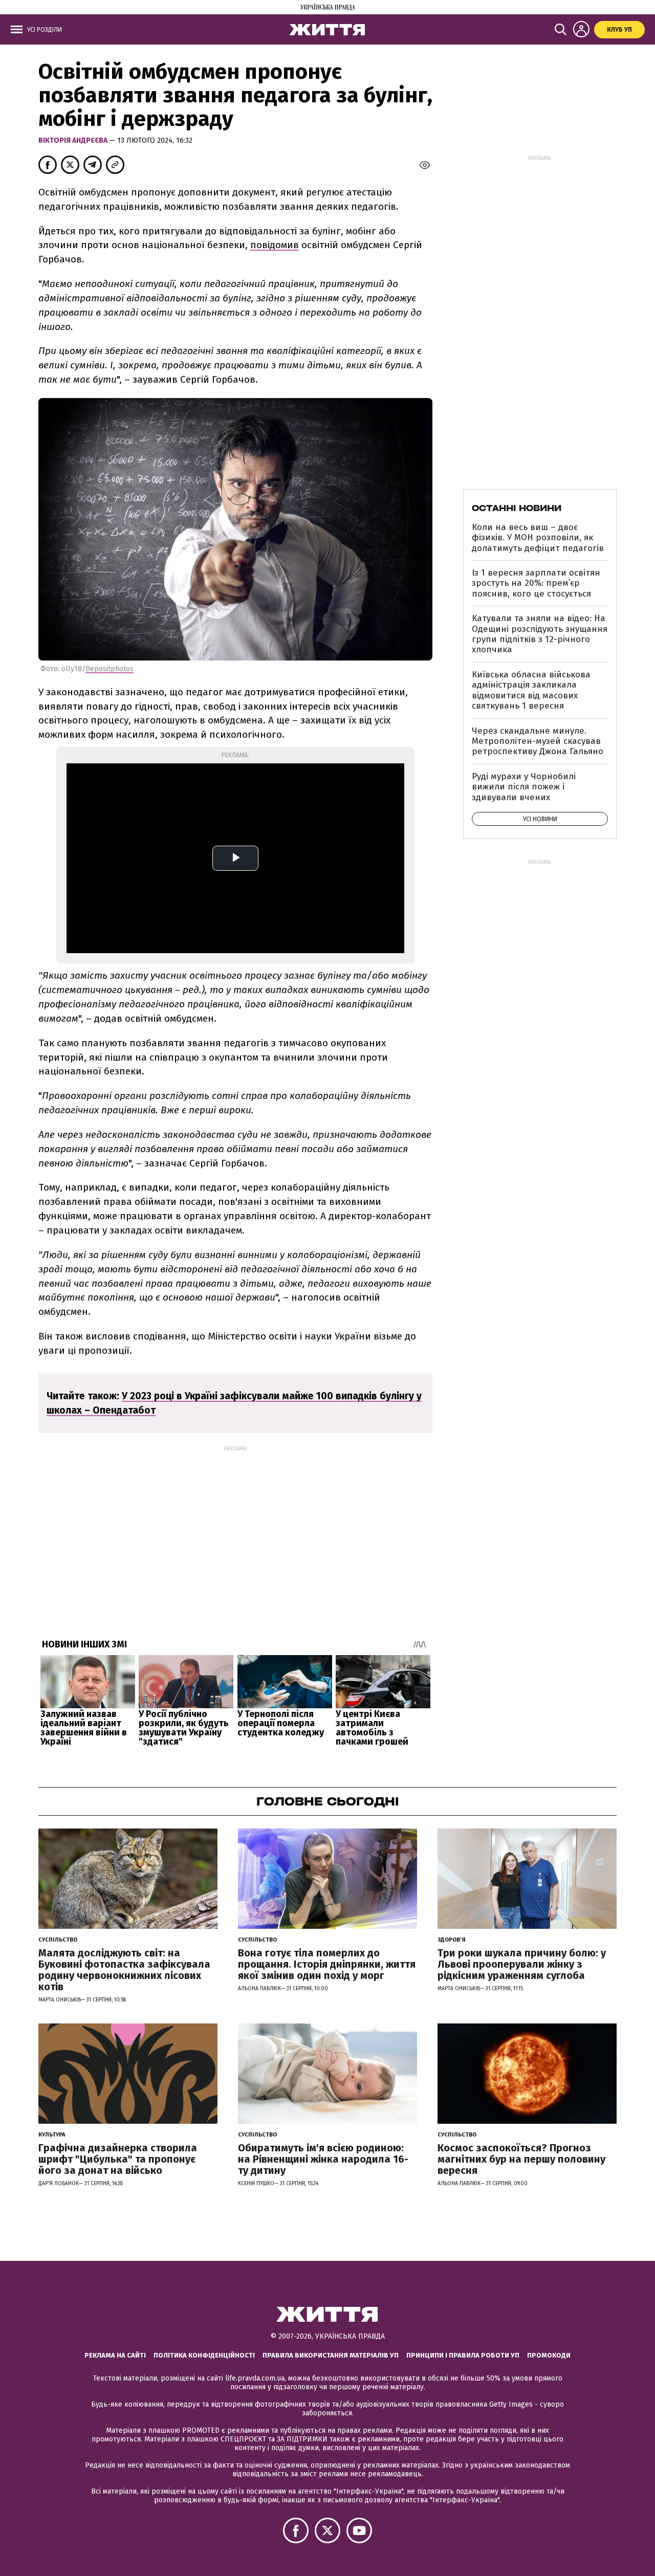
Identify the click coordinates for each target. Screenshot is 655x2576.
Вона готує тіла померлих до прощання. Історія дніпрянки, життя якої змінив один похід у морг (327, 1964)
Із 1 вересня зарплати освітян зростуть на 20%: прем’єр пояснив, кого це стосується (536, 583)
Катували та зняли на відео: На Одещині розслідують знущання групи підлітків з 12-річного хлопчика (540, 634)
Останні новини (517, 508)
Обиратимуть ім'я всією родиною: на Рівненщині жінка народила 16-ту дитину (323, 2159)
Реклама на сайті (115, 2355)
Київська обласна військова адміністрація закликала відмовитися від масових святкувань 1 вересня (531, 690)
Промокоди (549, 2355)
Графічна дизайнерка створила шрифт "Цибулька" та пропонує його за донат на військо (118, 2159)
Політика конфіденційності (204, 2355)
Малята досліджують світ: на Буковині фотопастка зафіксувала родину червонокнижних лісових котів (124, 1970)
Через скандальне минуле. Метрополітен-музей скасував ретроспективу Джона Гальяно (538, 741)
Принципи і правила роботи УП (463, 2355)
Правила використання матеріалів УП (331, 2355)
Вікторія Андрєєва (74, 140)
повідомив (275, 245)
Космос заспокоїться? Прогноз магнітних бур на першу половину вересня (521, 2159)
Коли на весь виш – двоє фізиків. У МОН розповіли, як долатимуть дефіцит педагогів (538, 538)
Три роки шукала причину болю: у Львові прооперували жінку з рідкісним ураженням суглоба (522, 1964)
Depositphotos (110, 669)
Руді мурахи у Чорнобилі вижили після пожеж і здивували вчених (524, 787)
